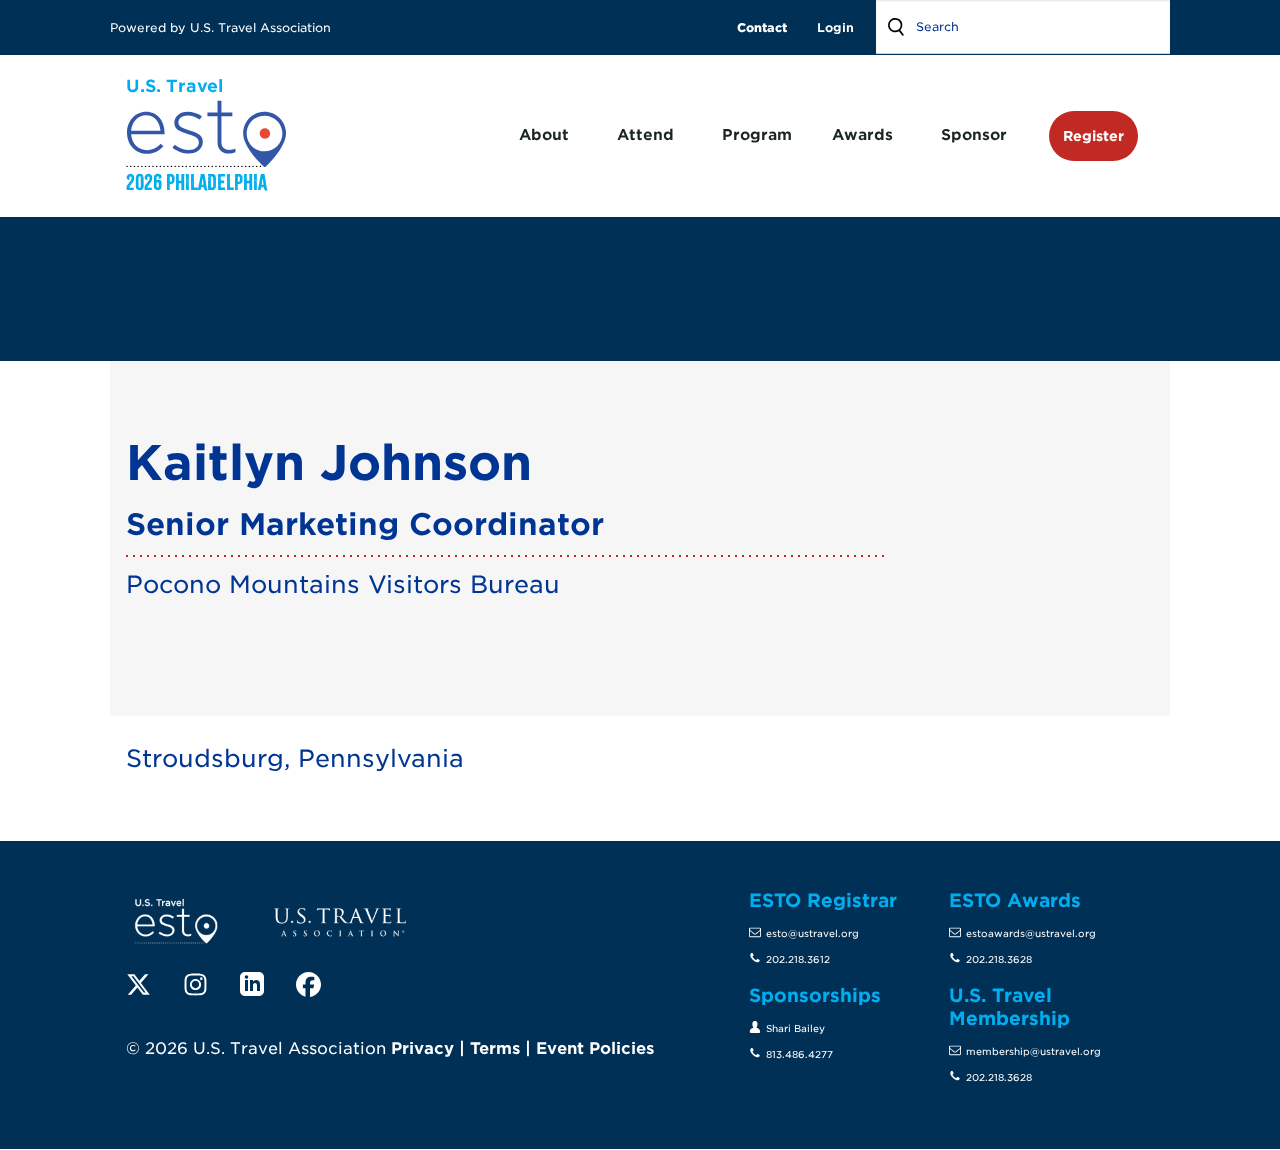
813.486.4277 (799, 1054)
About (544, 135)
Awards (862, 135)
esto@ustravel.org (812, 933)
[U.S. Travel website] (340, 921)
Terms (495, 1048)
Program (757, 135)
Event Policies (595, 1048)
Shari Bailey (795, 1028)
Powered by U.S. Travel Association (222, 27)
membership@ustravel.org (1033, 1051)
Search (896, 27)
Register (1093, 135)
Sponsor (974, 135)
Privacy (422, 1048)
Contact (762, 27)
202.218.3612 (798, 959)
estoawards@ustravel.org (1031, 933)
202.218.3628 (999, 959)
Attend (645, 135)
